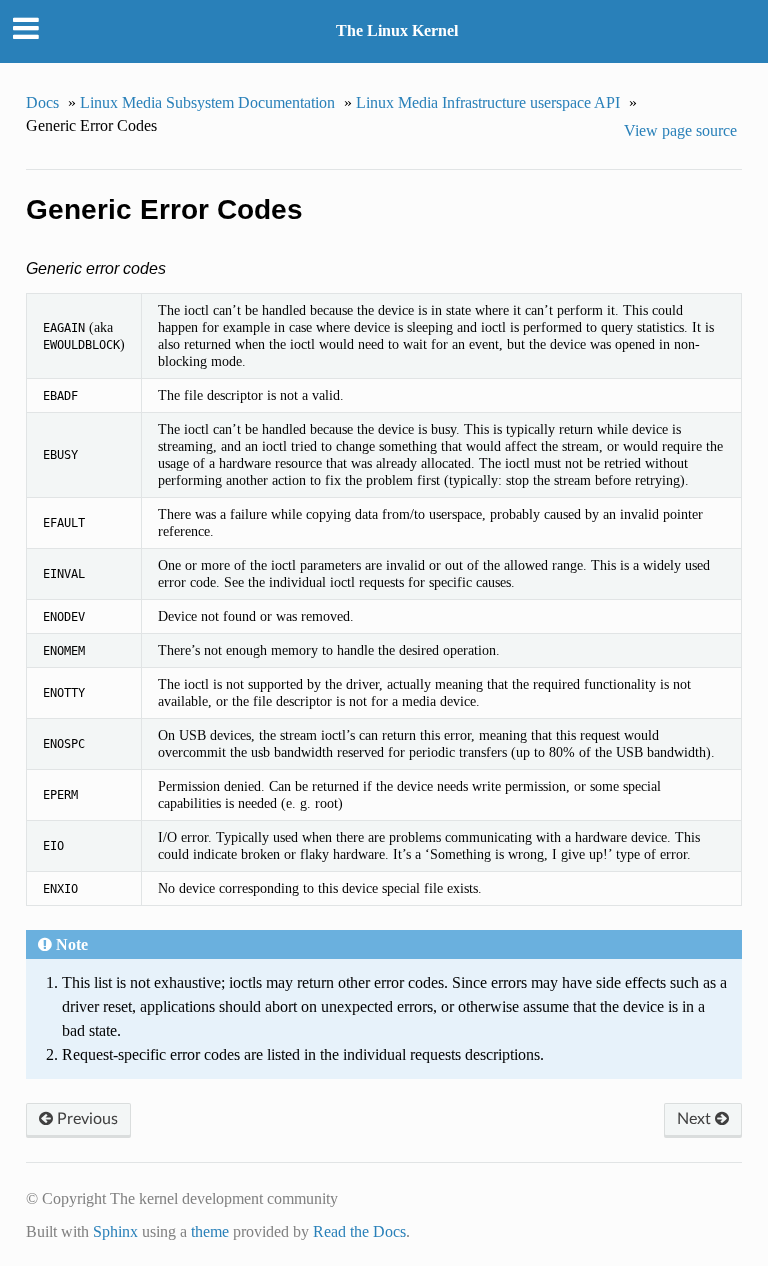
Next (696, 1119)
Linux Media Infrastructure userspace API (488, 102)
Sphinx (115, 1231)
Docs (42, 102)
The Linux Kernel (397, 30)
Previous (85, 1119)
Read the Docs (359, 1231)
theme (210, 1231)
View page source (680, 130)
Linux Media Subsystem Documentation (207, 102)
